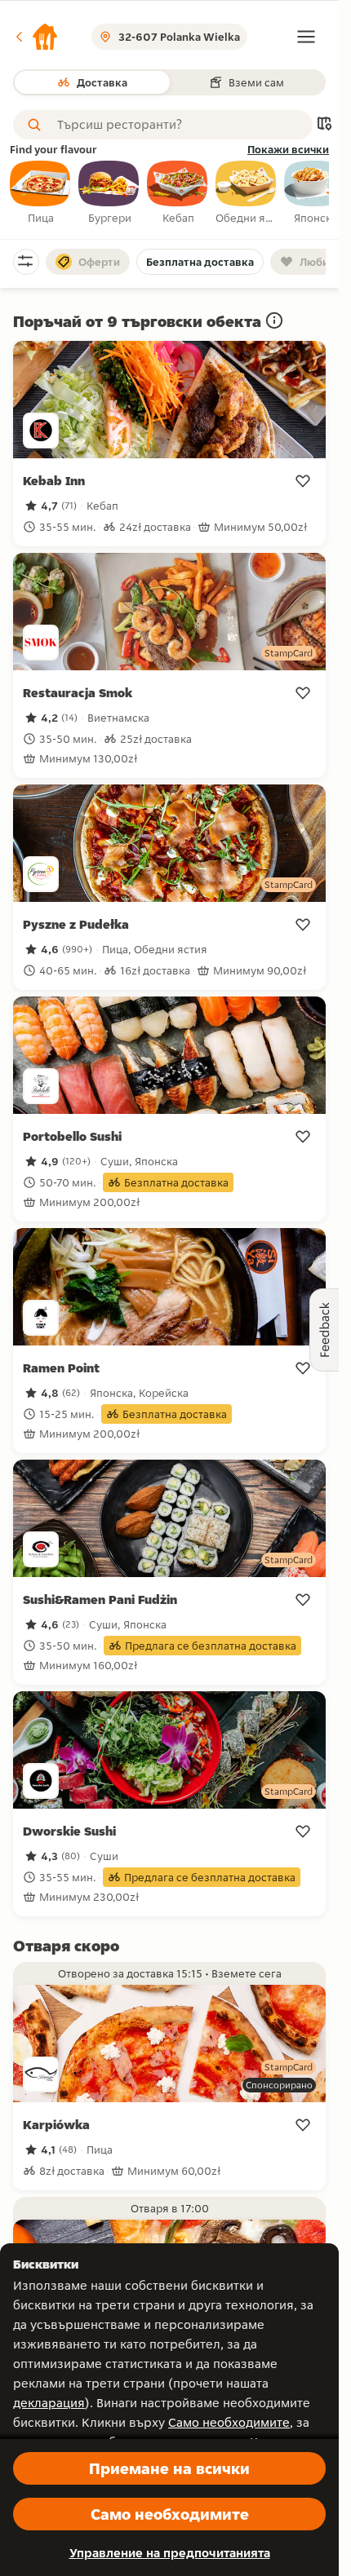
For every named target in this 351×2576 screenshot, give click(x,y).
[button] (36, 37)
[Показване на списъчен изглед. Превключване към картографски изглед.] (324, 125)
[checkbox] (41, 193)
